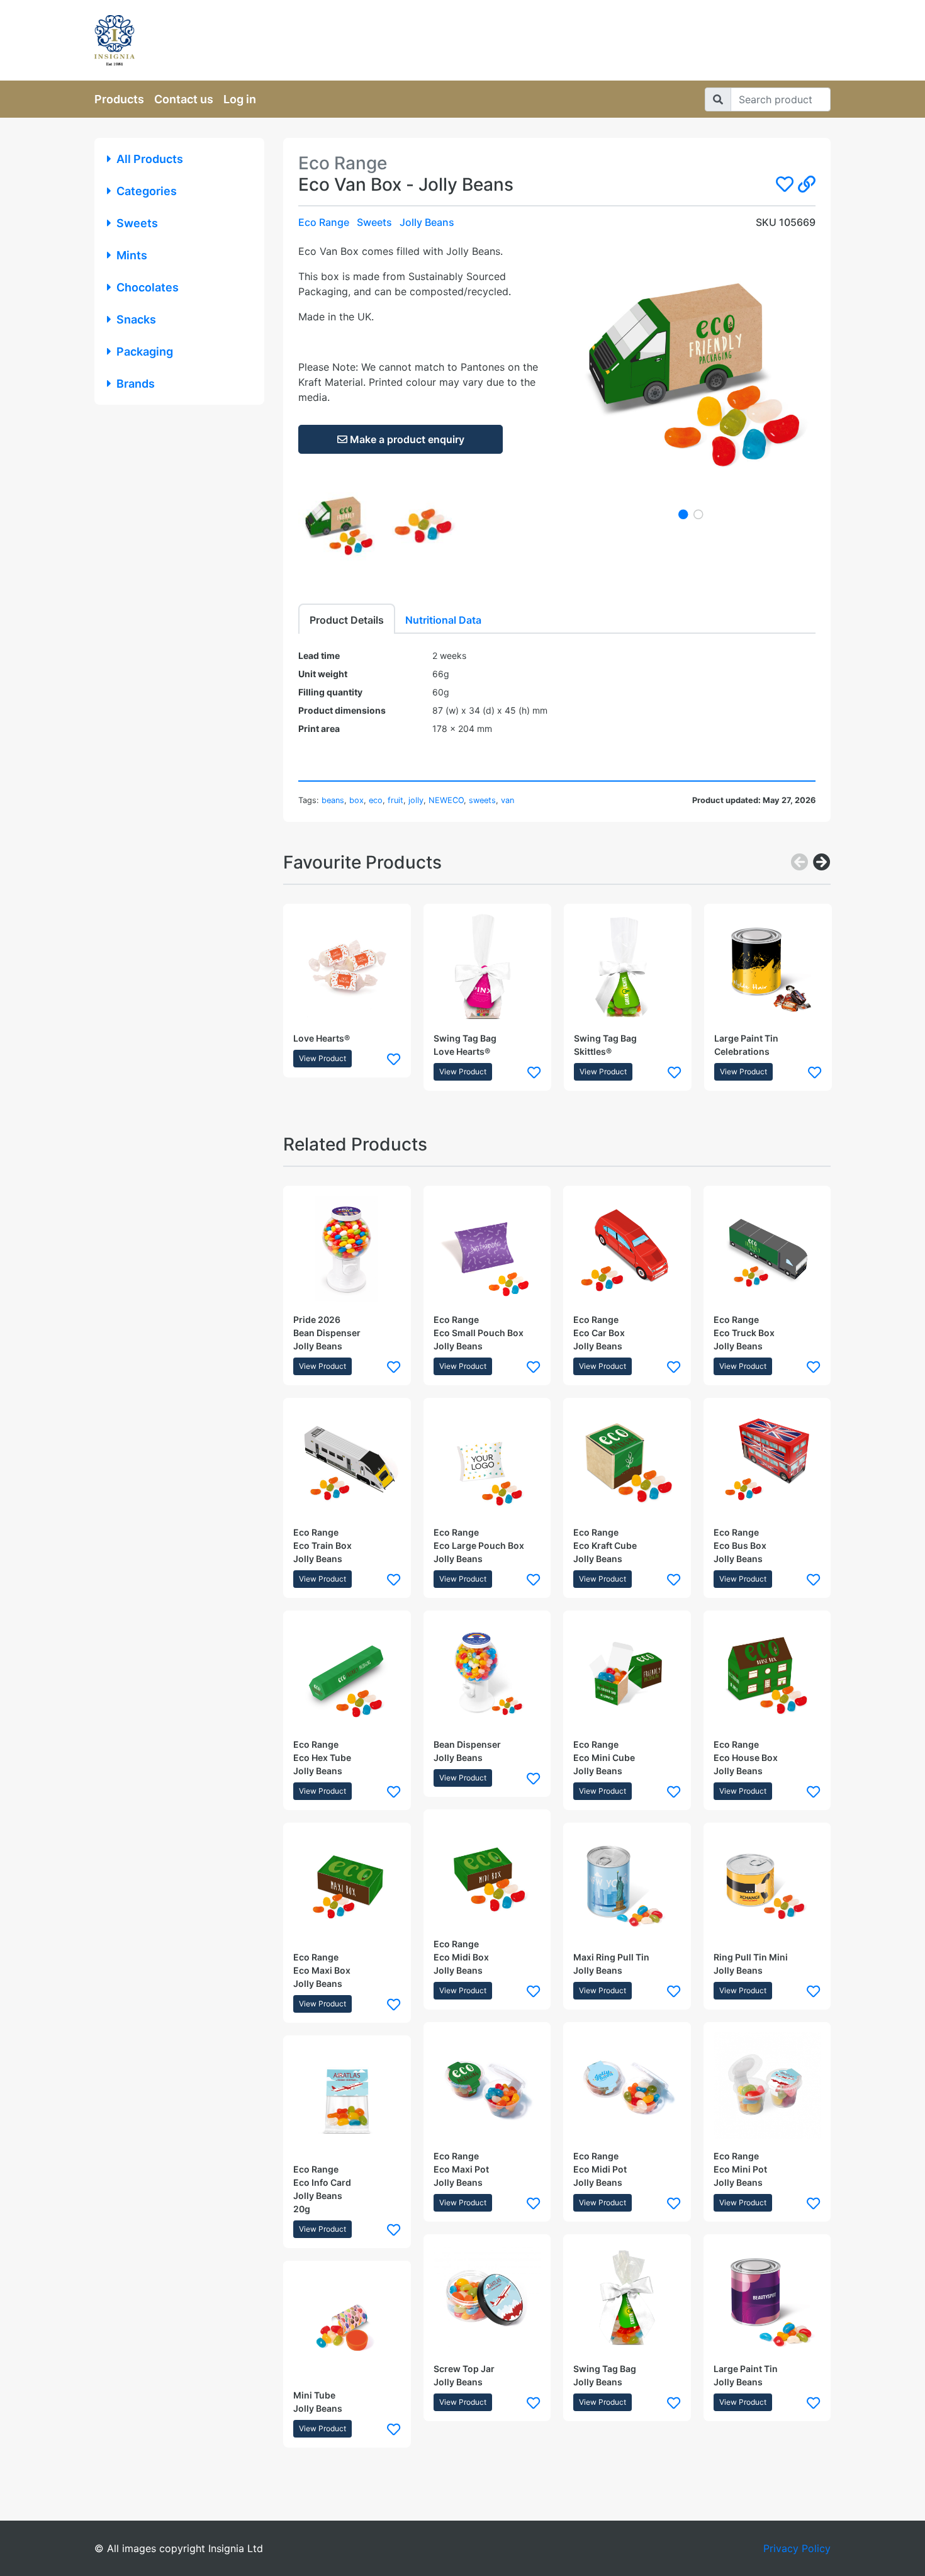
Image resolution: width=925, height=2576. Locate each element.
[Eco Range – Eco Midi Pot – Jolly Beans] (627, 2086)
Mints (132, 255)
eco (376, 800)
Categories (147, 191)
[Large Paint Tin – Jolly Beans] (767, 2298)
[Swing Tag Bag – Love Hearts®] (487, 968)
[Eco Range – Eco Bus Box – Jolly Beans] (767, 1462)
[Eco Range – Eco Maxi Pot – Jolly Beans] (487, 2086)
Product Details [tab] (347, 620)
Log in (240, 99)
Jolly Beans (427, 222)
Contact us (184, 99)
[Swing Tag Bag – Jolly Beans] (627, 2298)
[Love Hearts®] (347, 968)
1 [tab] (683, 514)
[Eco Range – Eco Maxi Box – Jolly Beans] (347, 1887)
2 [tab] (698, 514)
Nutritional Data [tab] (443, 620)
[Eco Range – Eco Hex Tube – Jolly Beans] (347, 1674)
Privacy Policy (797, 2548)
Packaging (145, 352)
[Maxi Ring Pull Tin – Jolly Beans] (627, 1887)
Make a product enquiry (406, 439)
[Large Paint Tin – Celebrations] (768, 968)
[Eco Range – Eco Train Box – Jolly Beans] (347, 1462)
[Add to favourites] (394, 1059)
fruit (395, 800)
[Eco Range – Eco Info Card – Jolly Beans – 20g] (347, 2099)
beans (333, 800)
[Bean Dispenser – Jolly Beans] (487, 1674)
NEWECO (446, 800)
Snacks (136, 319)
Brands (136, 384)
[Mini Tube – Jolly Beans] (347, 2325)
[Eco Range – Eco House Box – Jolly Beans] (767, 1674)
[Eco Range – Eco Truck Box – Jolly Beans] (767, 1250)
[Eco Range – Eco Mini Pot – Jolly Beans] (767, 2086)
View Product (322, 1058)
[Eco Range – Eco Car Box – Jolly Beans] (627, 1250)
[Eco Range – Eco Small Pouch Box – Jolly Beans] (487, 1250)
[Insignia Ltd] (211, 40)
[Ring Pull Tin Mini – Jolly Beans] (767, 1887)
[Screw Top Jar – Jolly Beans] (487, 2298)
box (356, 800)
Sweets (137, 223)
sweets (482, 800)
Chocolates (148, 287)
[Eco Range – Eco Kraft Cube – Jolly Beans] (627, 1462)
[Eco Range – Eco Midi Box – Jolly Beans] (487, 1873)
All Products (150, 159)
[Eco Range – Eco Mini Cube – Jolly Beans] (627, 1674)
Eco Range (324, 222)
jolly (416, 800)
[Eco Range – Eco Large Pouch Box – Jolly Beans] (487, 1462)
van (507, 800)
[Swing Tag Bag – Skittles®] (628, 968)
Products (119, 99)
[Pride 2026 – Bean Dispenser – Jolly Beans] (347, 1250)
